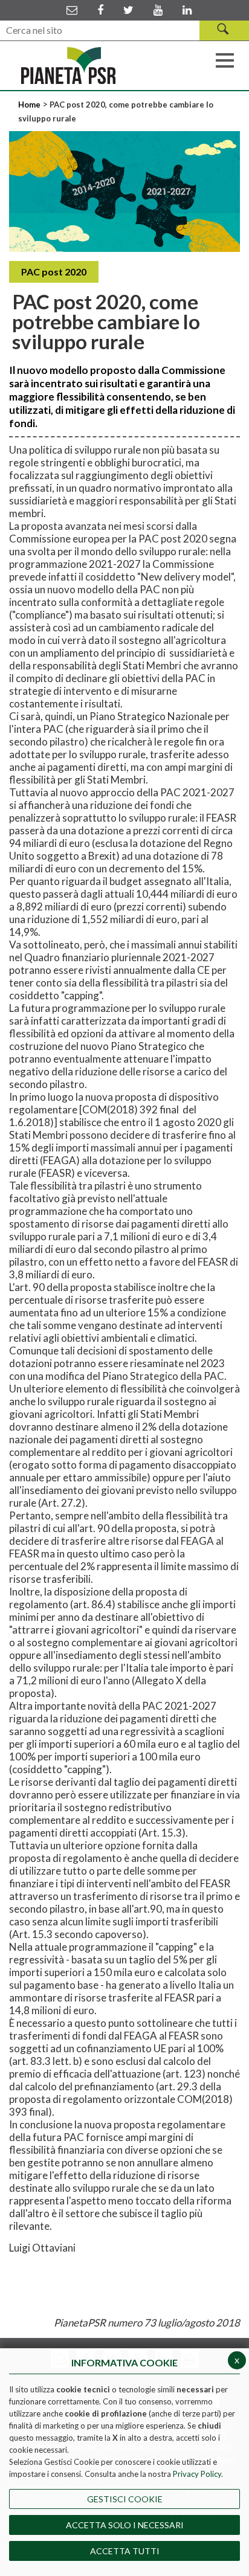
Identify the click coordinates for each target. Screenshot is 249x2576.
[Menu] (225, 59)
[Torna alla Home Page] (68, 66)
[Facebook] (100, 10)
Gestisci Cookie (125, 2499)
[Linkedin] (187, 10)
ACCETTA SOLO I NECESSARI (125, 2525)
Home (30, 105)
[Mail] (72, 10)
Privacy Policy (197, 2474)
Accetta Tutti (125, 2551)
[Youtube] (158, 10)
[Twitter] (128, 10)
